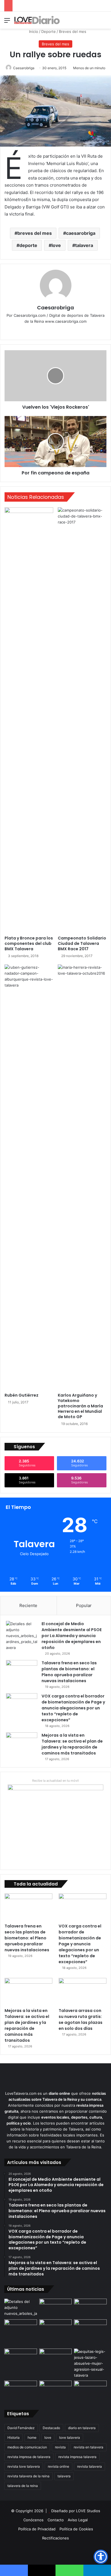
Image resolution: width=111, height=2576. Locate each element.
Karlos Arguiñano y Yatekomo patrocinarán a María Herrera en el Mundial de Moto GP (80, 1406)
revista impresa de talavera (29, 2457)
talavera (84, 245)
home (32, 2437)
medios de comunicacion (27, 2447)
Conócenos (33, 2520)
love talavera (70, 2437)
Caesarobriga (24, 68)
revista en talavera (89, 2447)
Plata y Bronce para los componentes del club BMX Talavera (29, 943)
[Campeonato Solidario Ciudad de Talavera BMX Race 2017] (82, 720)
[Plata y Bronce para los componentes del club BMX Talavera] (29, 720)
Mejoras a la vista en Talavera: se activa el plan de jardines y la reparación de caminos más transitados (72, 1744)
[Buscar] (104, 22)
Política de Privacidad (37, 2529)
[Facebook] (59, 331)
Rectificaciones (55, 2538)
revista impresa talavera (77, 2457)
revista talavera (90, 2466)
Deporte (49, 31)
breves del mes (35, 233)
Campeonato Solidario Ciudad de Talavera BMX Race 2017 (82, 943)
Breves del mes (73, 31)
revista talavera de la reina (28, 2476)
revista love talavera (24, 2466)
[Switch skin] (94, 22)
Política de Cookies (76, 2529)
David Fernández (21, 2428)
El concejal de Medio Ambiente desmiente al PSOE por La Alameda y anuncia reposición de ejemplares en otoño (72, 1636)
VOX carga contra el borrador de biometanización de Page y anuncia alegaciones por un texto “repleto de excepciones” (73, 1708)
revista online (58, 2466)
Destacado (51, 2428)
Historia (14, 2437)
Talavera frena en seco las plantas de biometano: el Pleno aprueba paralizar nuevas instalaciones (69, 1672)
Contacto (56, 2520)
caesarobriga (81, 233)
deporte (28, 245)
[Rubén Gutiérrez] (29, 1177)
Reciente (28, 1605)
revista (60, 2447)
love (56, 245)
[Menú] (7, 22)
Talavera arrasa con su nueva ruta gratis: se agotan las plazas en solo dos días (81, 2019)
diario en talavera (82, 2428)
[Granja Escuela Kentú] (90, 2333)
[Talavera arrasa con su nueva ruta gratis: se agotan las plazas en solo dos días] (83, 1991)
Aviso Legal (78, 2520)
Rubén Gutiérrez (21, 1395)
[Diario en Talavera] (37, 20)
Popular (84, 1605)
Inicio (33, 31)
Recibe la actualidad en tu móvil (55, 1781)
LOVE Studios (88, 2511)
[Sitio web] (52, 331)
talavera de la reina (23, 2486)
